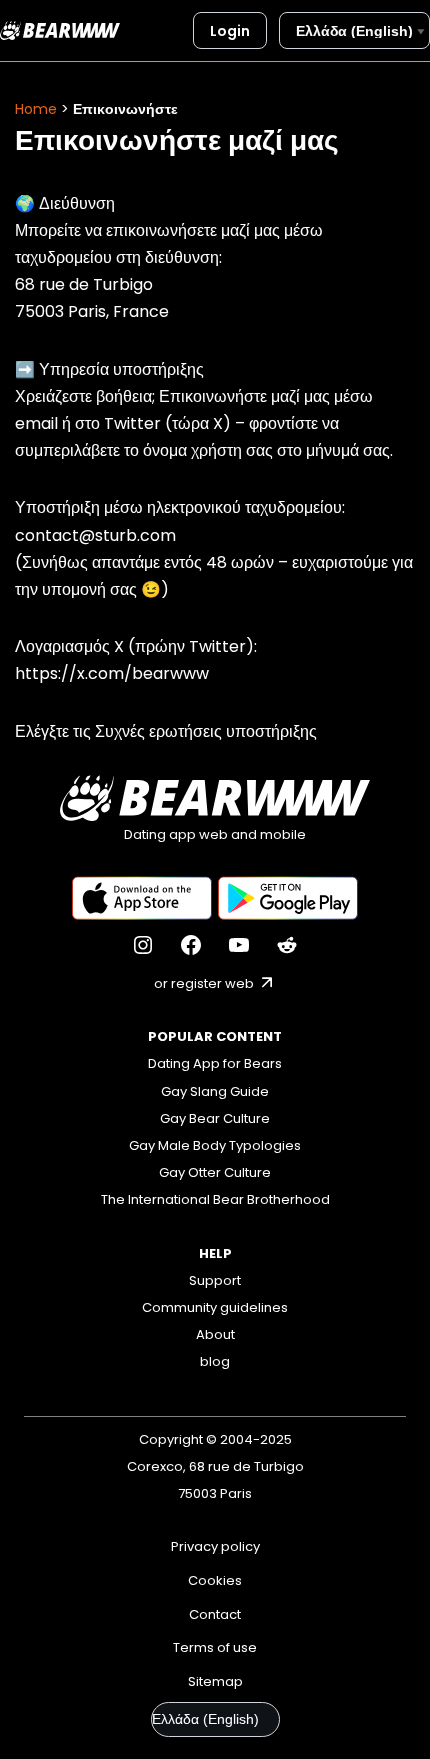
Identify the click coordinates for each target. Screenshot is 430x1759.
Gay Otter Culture (215, 1172)
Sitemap (215, 1681)
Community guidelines (215, 1307)
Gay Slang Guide (215, 1091)
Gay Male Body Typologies (215, 1145)
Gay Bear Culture (215, 1118)
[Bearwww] (60, 30)
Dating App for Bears (215, 1063)
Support (215, 1280)
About (215, 1334)
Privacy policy (215, 1546)
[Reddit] (287, 945)
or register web (205, 983)
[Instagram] (143, 945)
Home (36, 109)
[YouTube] (239, 945)
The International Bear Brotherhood (215, 1199)
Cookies (215, 1580)
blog (215, 1361)
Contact (215, 1614)
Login (230, 31)
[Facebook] (191, 945)
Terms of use (215, 1647)
